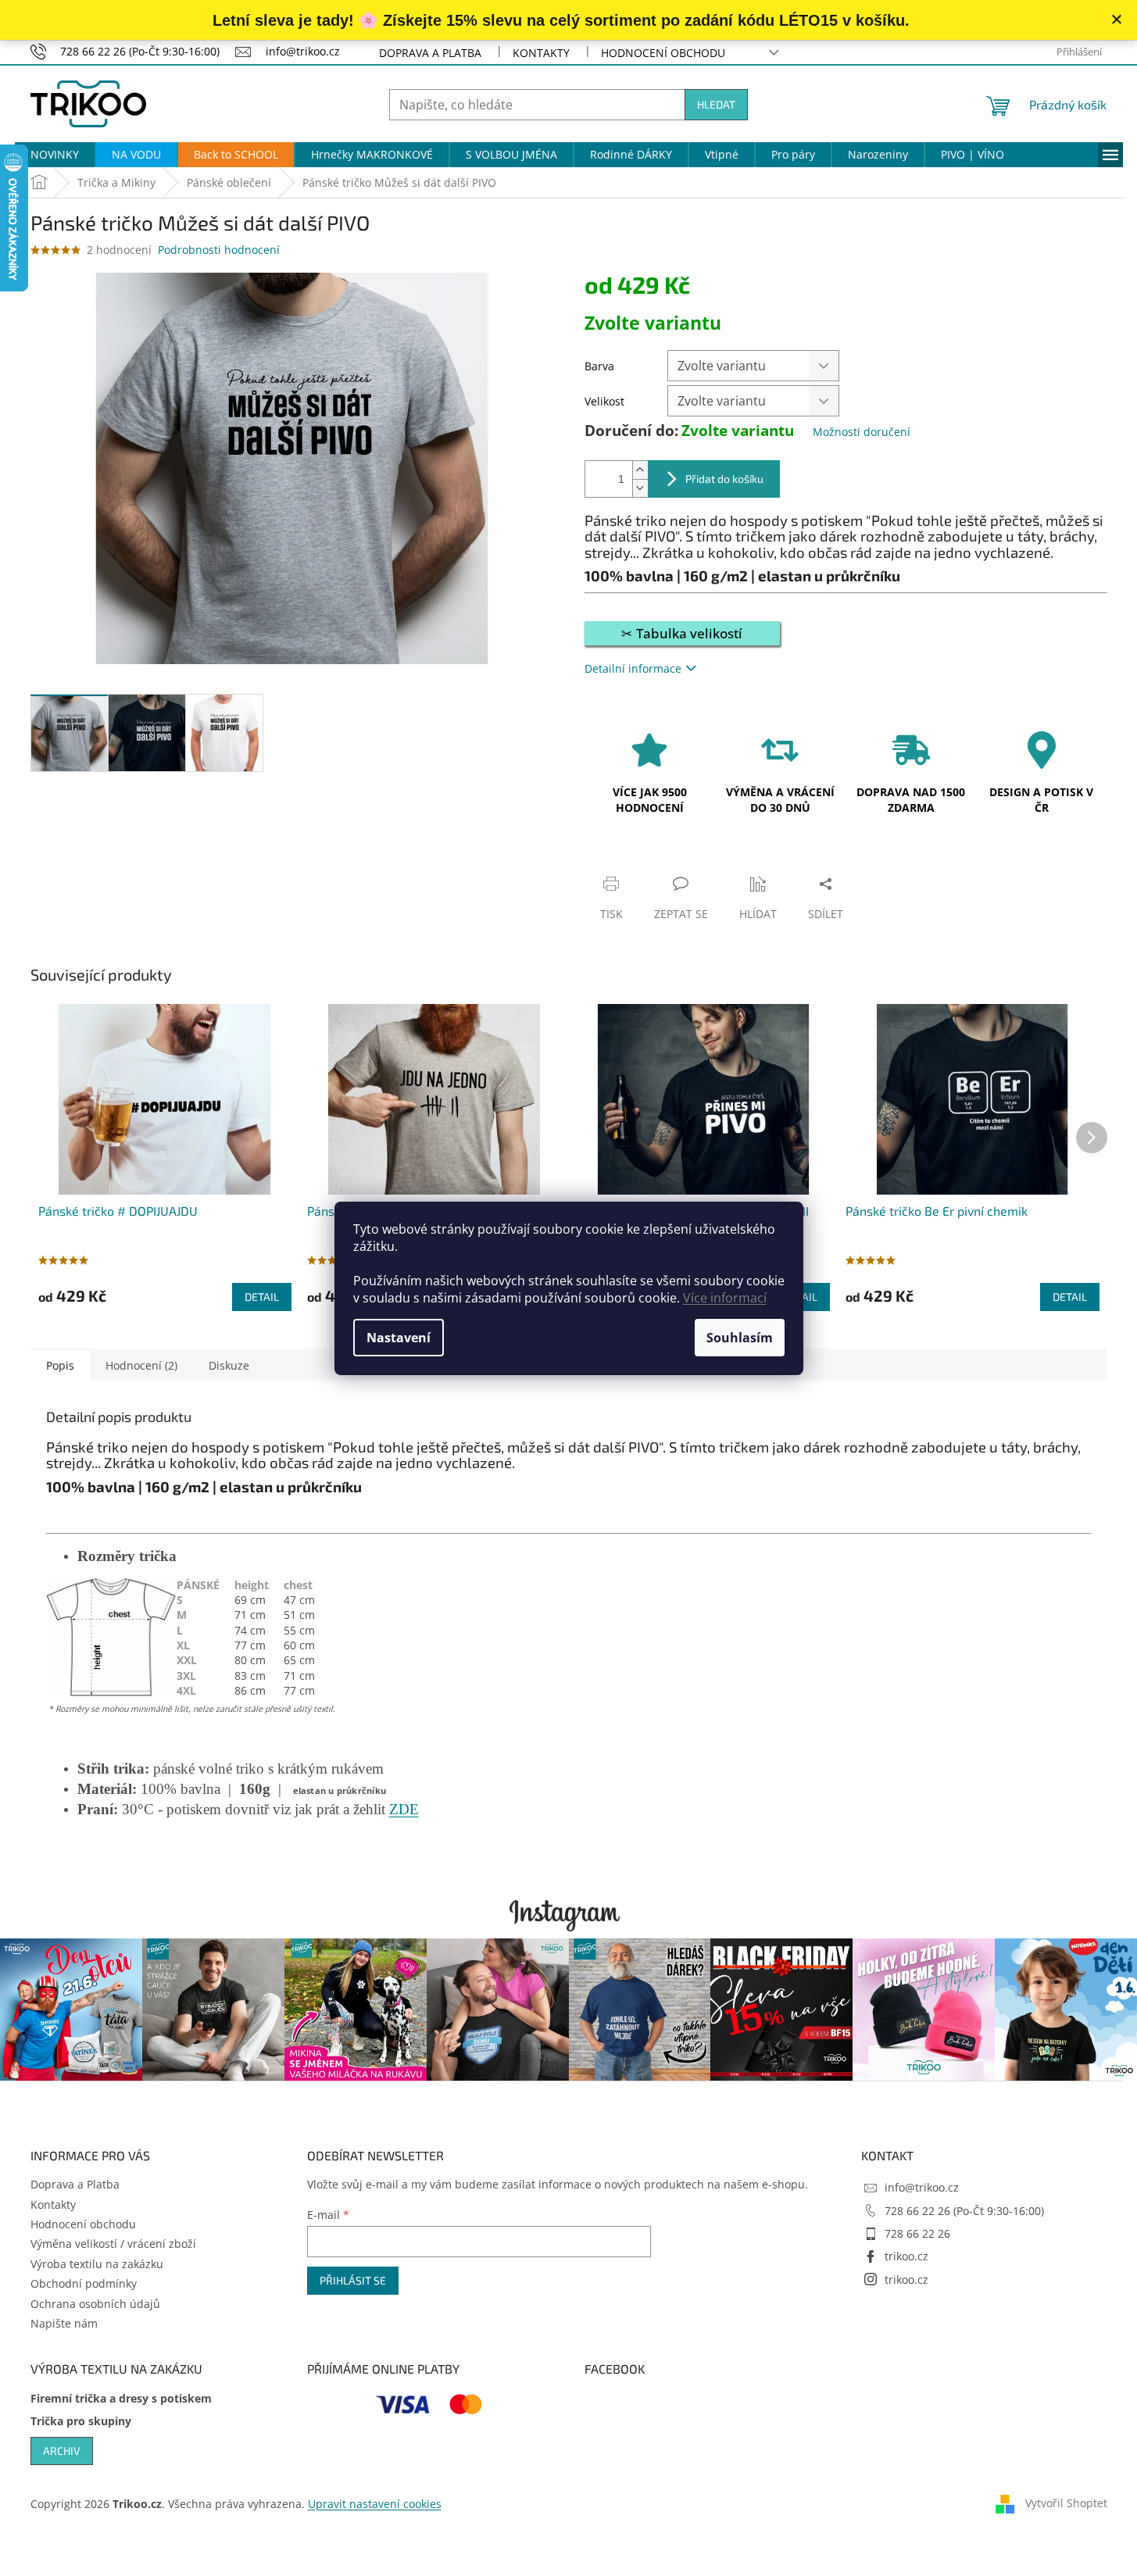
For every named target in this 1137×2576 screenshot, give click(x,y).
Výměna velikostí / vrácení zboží (113, 2244)
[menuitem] (55, 155)
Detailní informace (633, 668)
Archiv (62, 2451)
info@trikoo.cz (922, 2187)
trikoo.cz (906, 2256)
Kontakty (541, 53)
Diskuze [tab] (229, 1365)
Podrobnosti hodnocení (219, 250)
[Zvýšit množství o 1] (640, 470)
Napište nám (64, 2323)
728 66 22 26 (917, 2233)
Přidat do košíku (724, 479)
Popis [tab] (60, 1365)
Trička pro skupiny (81, 2421)
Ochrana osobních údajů (95, 2304)
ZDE (404, 1809)
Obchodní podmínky (84, 2283)
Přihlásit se (353, 2280)
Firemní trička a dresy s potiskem (121, 2398)
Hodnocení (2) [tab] (141, 1365)
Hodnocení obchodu (663, 53)
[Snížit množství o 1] (640, 488)
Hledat (716, 104)
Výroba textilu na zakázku (97, 2264)
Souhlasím (740, 1338)
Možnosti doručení (862, 432)
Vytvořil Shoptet (1066, 2503)
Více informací (725, 1298)
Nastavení (399, 1338)
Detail (262, 1297)
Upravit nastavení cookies (375, 2504)
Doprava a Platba (430, 53)
